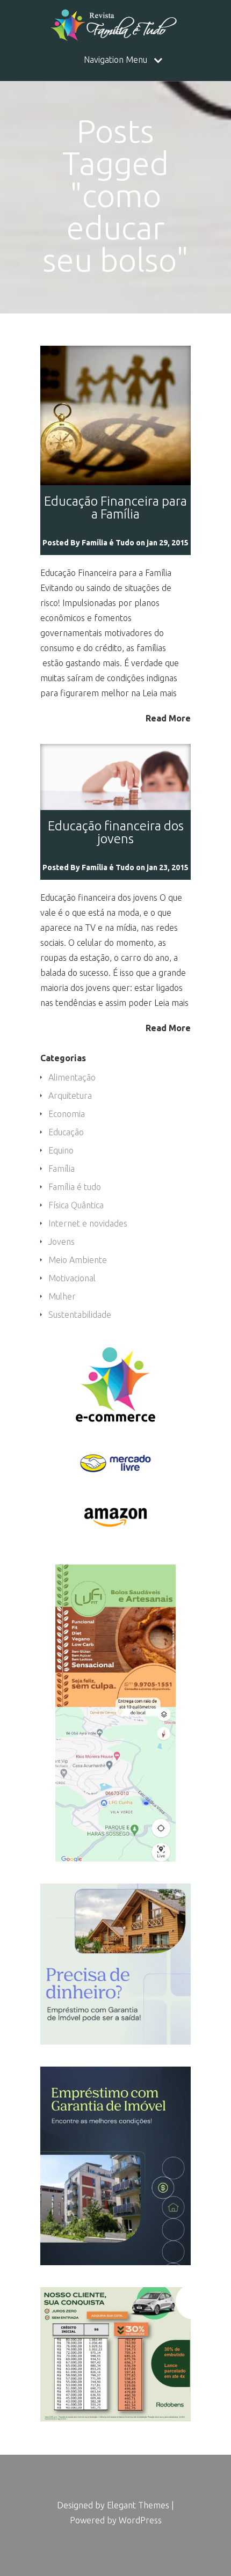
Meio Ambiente (78, 1260)
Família (62, 1169)
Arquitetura (70, 1096)
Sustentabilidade (80, 1315)
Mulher (62, 1296)
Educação (66, 1132)
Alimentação (72, 1077)
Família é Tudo (108, 543)
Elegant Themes (138, 2505)
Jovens (62, 1242)
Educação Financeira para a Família (115, 508)
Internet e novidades (88, 1223)
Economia (67, 1114)
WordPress (140, 2520)
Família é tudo (75, 1187)
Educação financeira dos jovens (116, 832)
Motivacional (72, 1278)
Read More (168, 718)
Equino (61, 1150)
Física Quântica (76, 1205)
